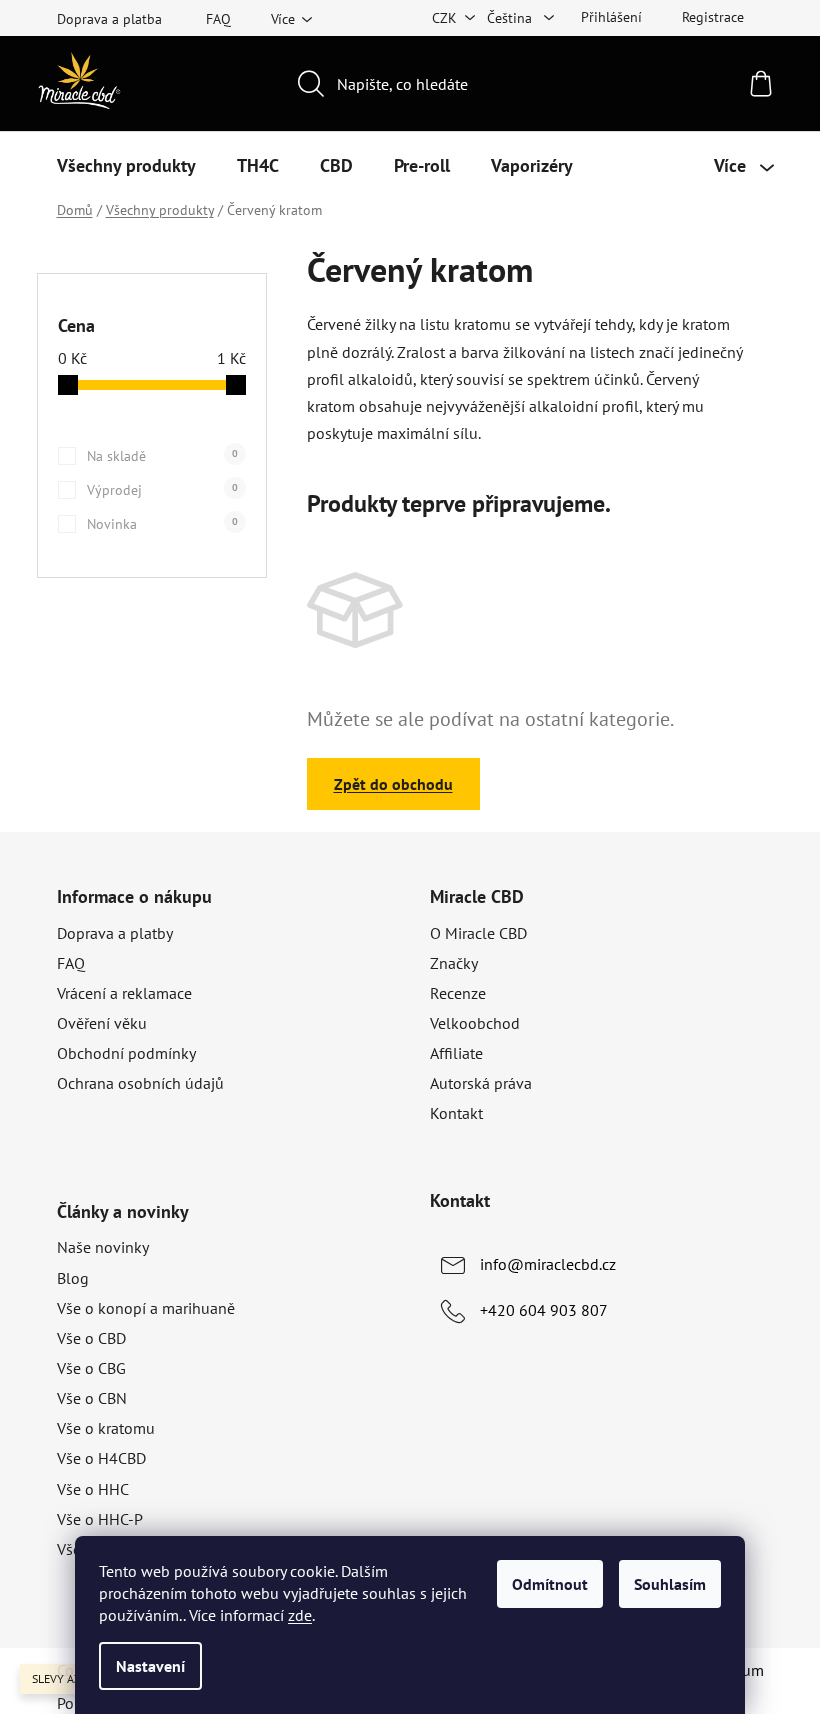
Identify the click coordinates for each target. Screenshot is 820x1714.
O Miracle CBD (478, 933)
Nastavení (150, 1666)
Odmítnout (550, 1584)
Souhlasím (670, 1584)
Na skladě (162, 456)
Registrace (713, 17)
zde (300, 1615)
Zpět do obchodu (393, 784)
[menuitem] (126, 166)
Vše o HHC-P (100, 1519)
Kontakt (456, 1113)
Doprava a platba (109, 19)
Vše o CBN (92, 1398)
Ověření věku (102, 1023)
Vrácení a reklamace (124, 993)
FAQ (218, 19)
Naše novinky (103, 1247)
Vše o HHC (93, 1489)
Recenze (458, 993)
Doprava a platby (115, 933)
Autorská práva (481, 1083)
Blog (73, 1278)
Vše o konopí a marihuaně (146, 1308)
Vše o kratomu (106, 1428)
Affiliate (456, 1053)
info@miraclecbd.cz (548, 1264)
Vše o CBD (91, 1338)
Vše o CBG (91, 1368)
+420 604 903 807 (544, 1310)
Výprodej (162, 490)
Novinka (162, 524)
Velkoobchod (475, 1023)
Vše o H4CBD (101, 1458)
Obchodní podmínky (126, 1053)
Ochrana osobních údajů (140, 1083)
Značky (454, 963)
